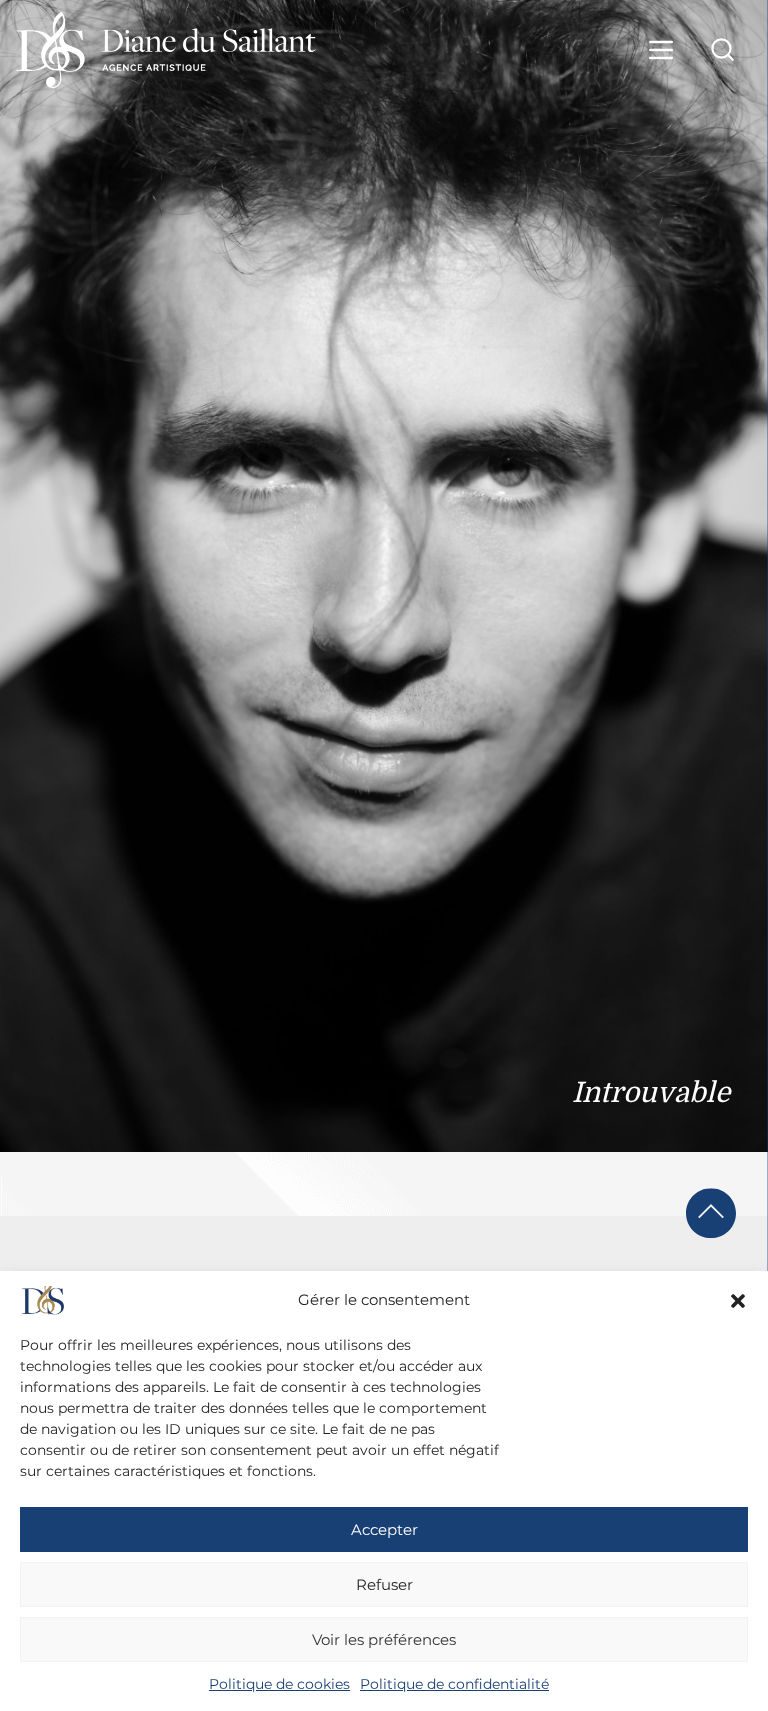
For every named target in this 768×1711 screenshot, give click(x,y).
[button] (738, 1301)
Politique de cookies (279, 1684)
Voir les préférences (384, 1639)
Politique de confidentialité (454, 1684)
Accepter (384, 1529)
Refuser (384, 1584)
